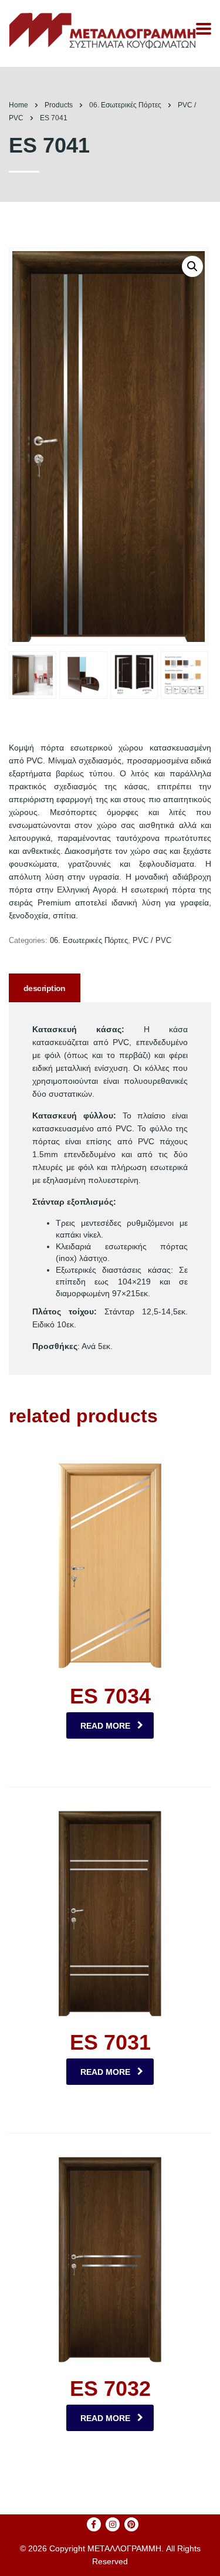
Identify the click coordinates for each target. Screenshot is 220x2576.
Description (45, 988)
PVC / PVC (152, 940)
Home (18, 105)
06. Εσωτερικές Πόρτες (89, 940)
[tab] (45, 988)
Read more (105, 1726)
